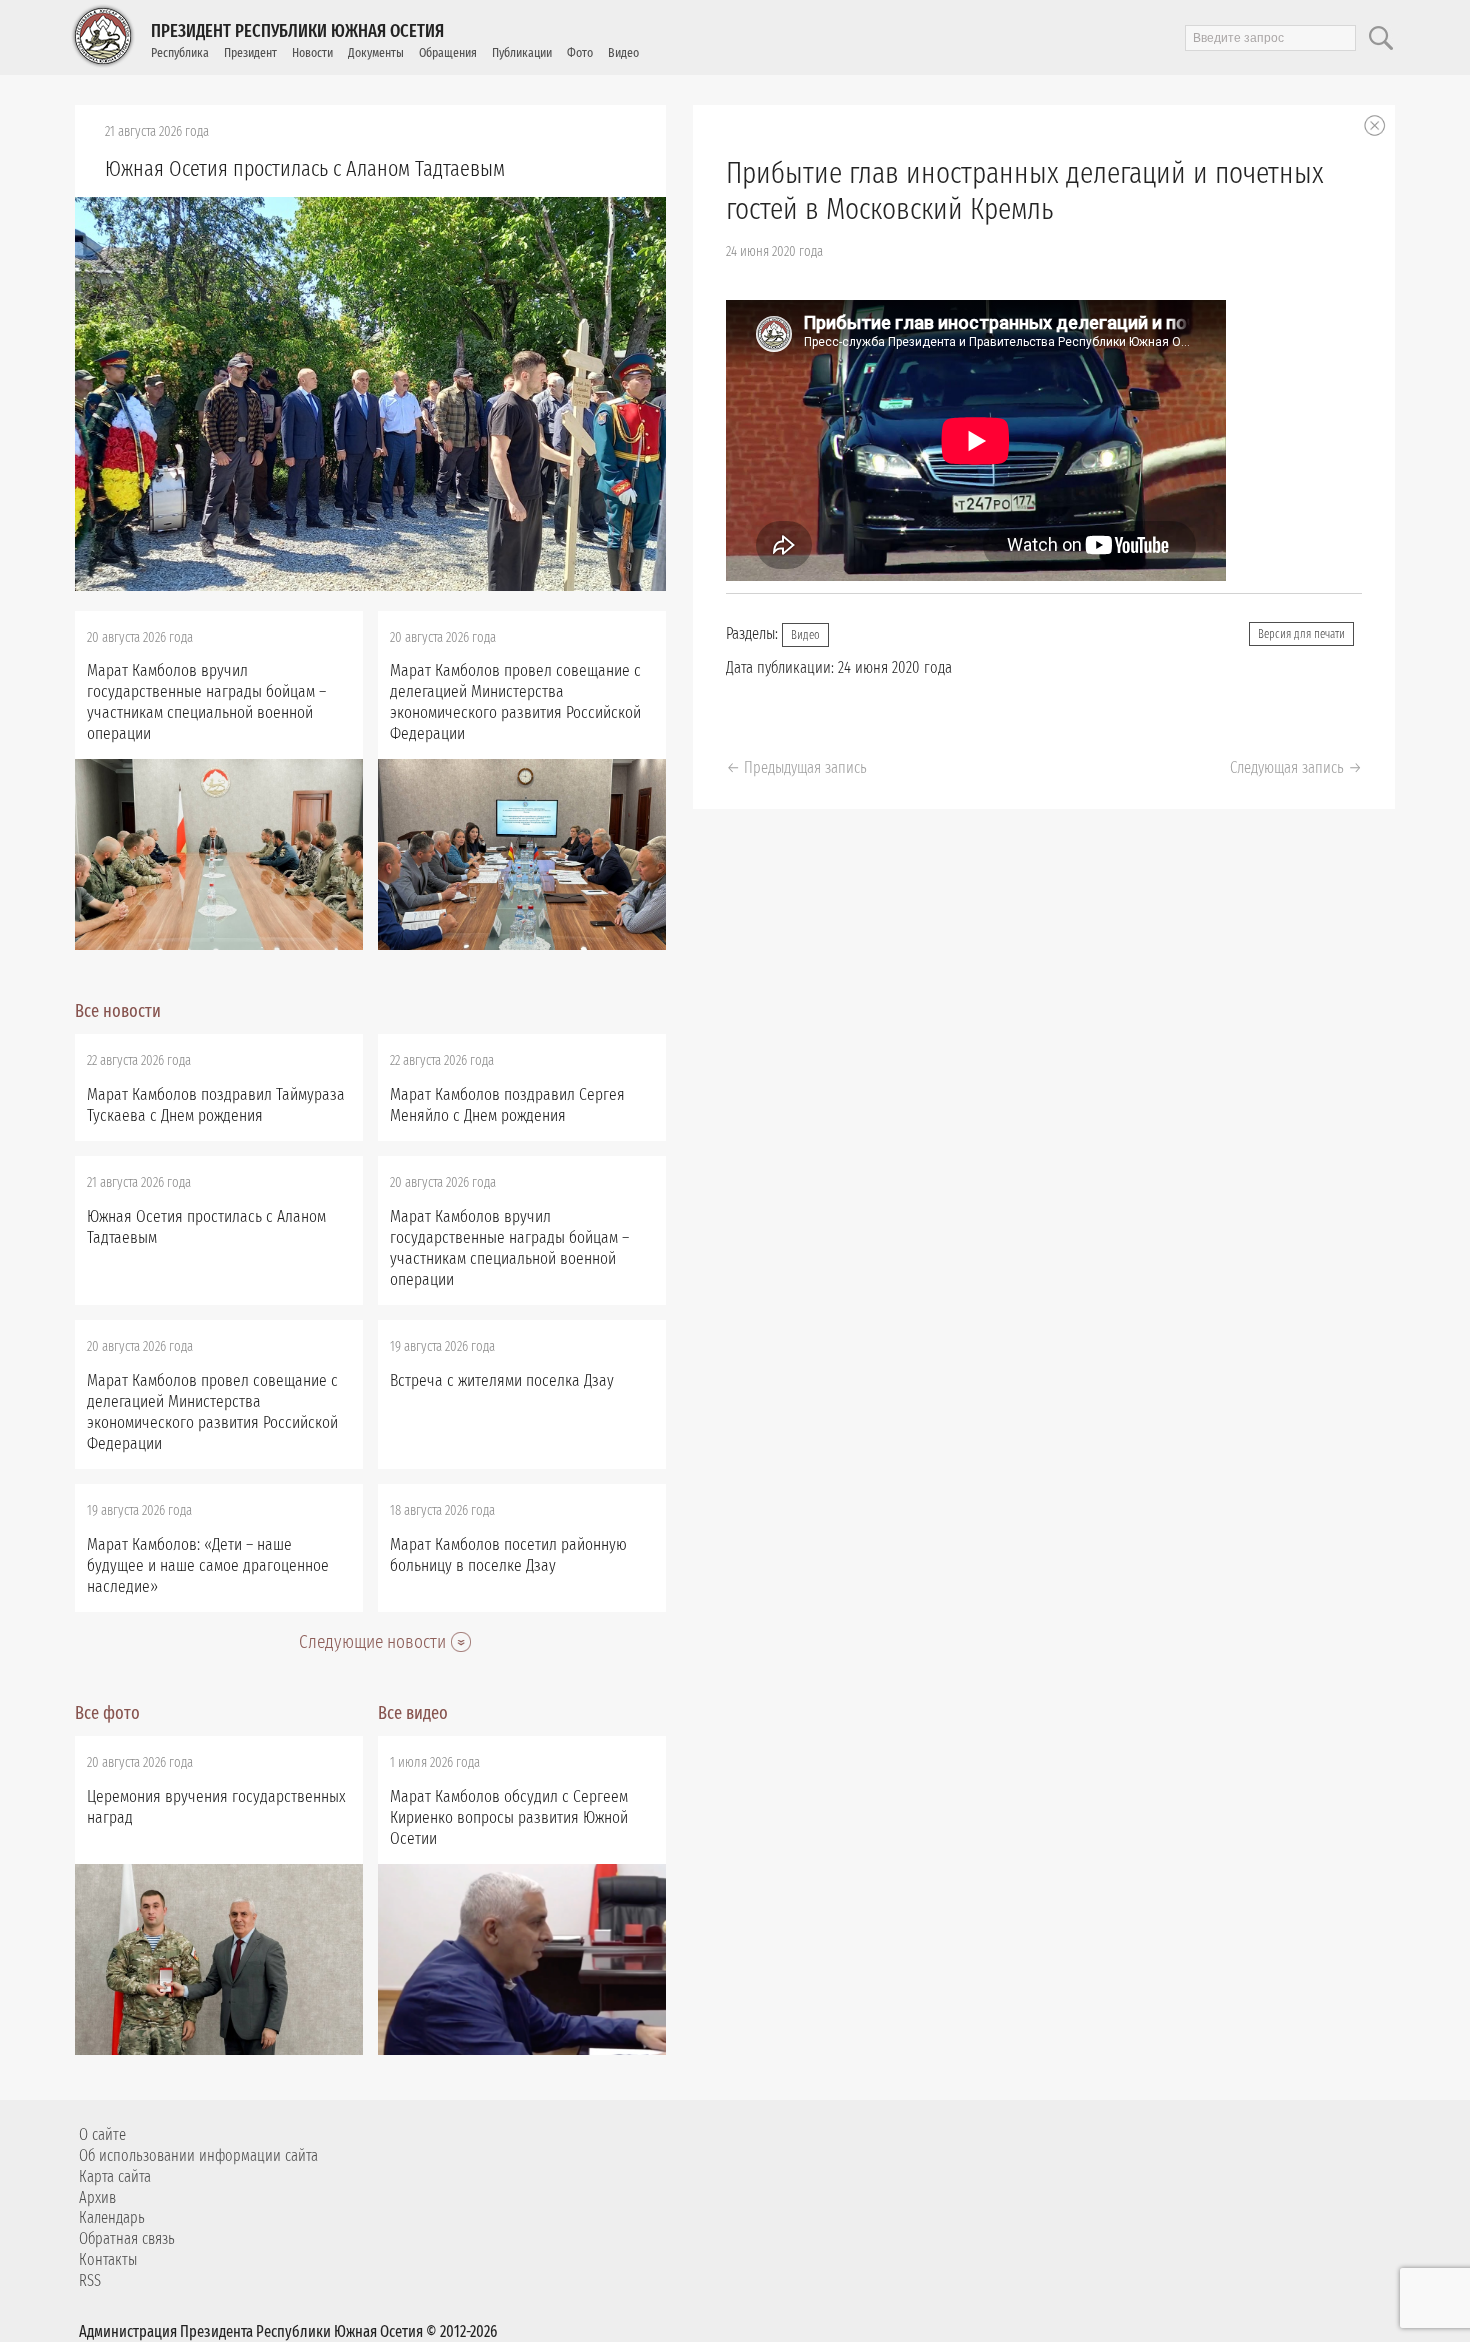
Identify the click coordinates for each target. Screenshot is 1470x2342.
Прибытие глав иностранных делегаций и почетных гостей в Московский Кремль (1025, 191)
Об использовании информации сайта (198, 2155)
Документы (376, 52)
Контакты (108, 2259)
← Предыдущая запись (796, 767)
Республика (180, 52)
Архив (97, 2197)
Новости (312, 52)
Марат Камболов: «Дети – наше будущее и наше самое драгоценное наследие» (208, 1565)
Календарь (112, 2217)
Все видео (413, 1713)
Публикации (522, 52)
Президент (250, 52)
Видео (623, 52)
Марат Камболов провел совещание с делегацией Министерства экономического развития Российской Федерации (515, 702)
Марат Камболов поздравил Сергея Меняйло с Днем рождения (507, 1105)
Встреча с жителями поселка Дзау (502, 1380)
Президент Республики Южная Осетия (297, 31)
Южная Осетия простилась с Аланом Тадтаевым (305, 168)
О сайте (102, 2134)
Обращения (448, 52)
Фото (580, 52)
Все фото (107, 1713)
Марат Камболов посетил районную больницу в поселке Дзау (508, 1555)
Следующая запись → (1296, 767)
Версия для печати (1301, 634)
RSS (90, 2280)
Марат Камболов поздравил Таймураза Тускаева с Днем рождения (216, 1105)
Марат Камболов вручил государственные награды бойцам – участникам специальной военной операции (206, 702)
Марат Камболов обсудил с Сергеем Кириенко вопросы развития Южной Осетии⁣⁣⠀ (509, 1817)
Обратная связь (127, 2238)
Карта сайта (115, 2176)
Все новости (118, 1011)
